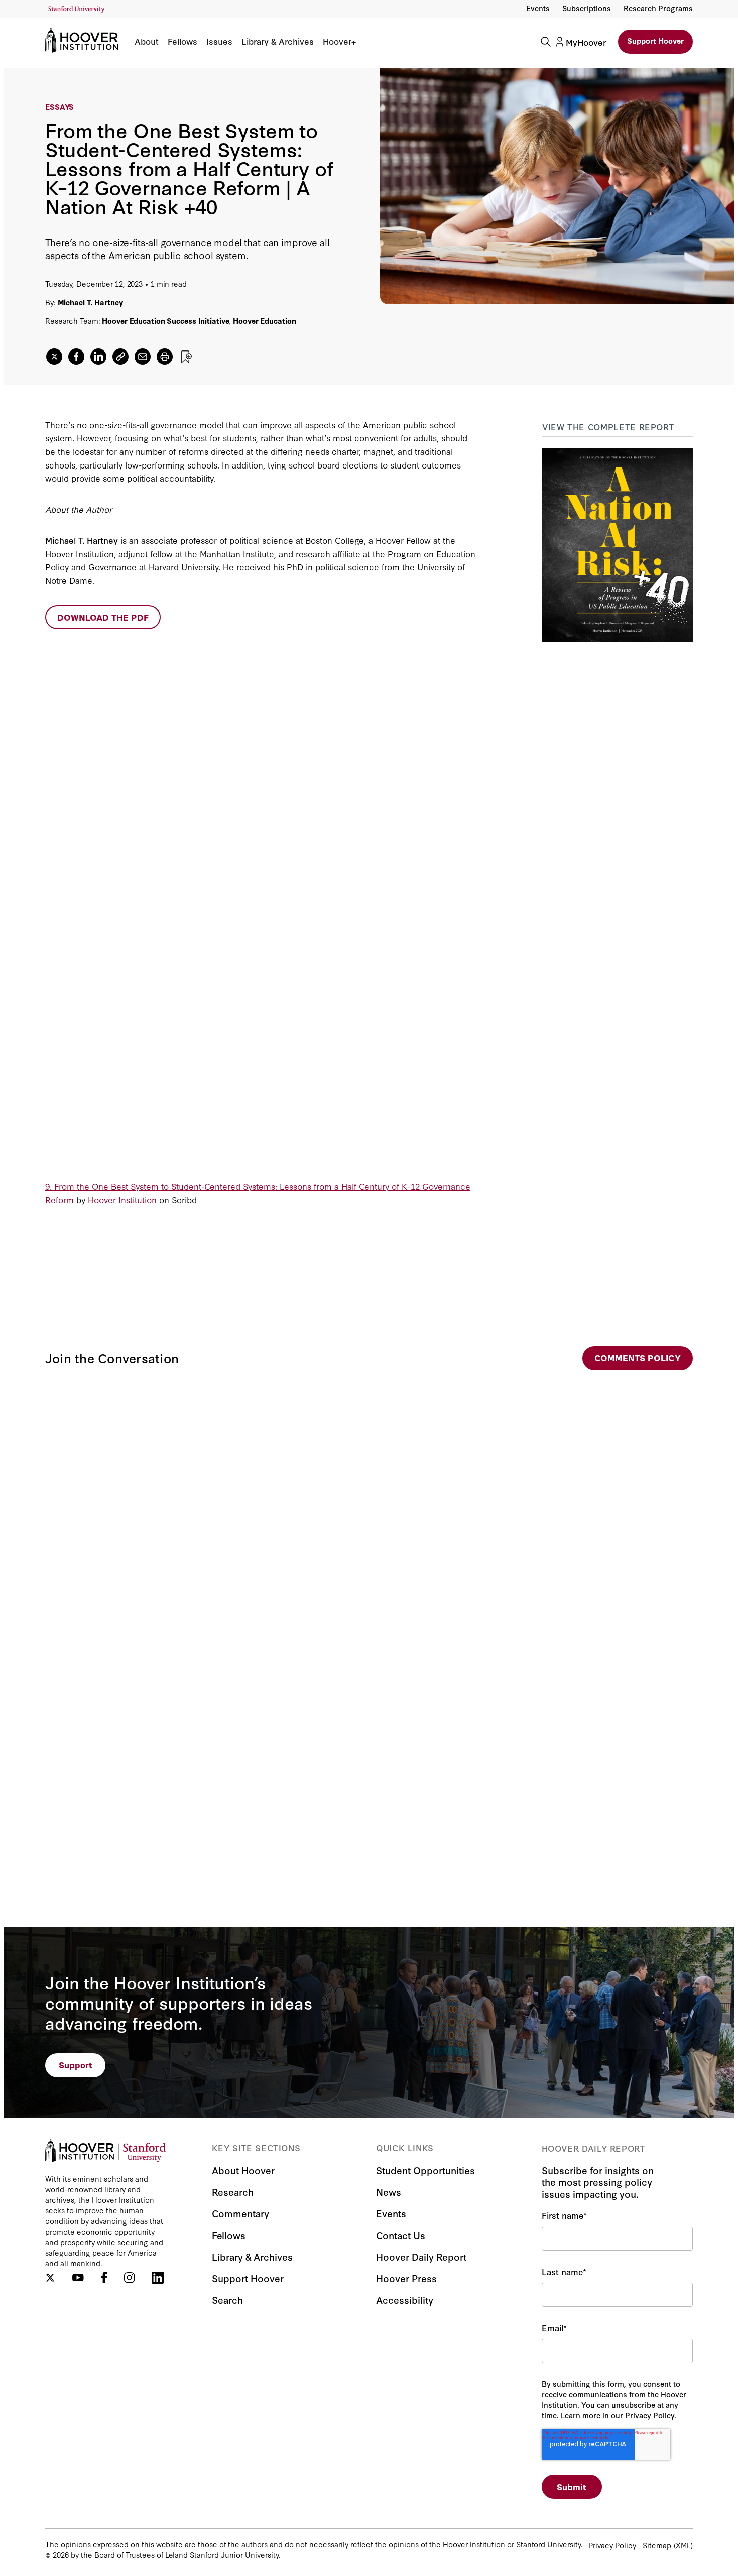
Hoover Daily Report (421, 2256)
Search (227, 2300)
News (389, 2192)
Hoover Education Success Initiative (165, 321)
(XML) (683, 2545)
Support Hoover (655, 40)
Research (233, 2192)
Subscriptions (587, 8)
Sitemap (657, 2545)
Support (76, 2065)
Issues (219, 41)
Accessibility (405, 2300)
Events (538, 8)
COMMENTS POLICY (638, 1358)
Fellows (182, 41)
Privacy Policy (612, 2545)
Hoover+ (339, 41)
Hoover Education (264, 321)
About (147, 41)
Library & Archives (278, 41)
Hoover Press (406, 2278)
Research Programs (658, 8)
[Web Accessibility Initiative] (77, 9)
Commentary (240, 2213)
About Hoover (243, 2170)
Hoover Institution (122, 1199)
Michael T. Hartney (90, 302)
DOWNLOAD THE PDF (103, 617)
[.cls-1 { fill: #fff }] (120, 357)
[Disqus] (369, 1504)
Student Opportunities (425, 2170)
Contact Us (401, 2235)
